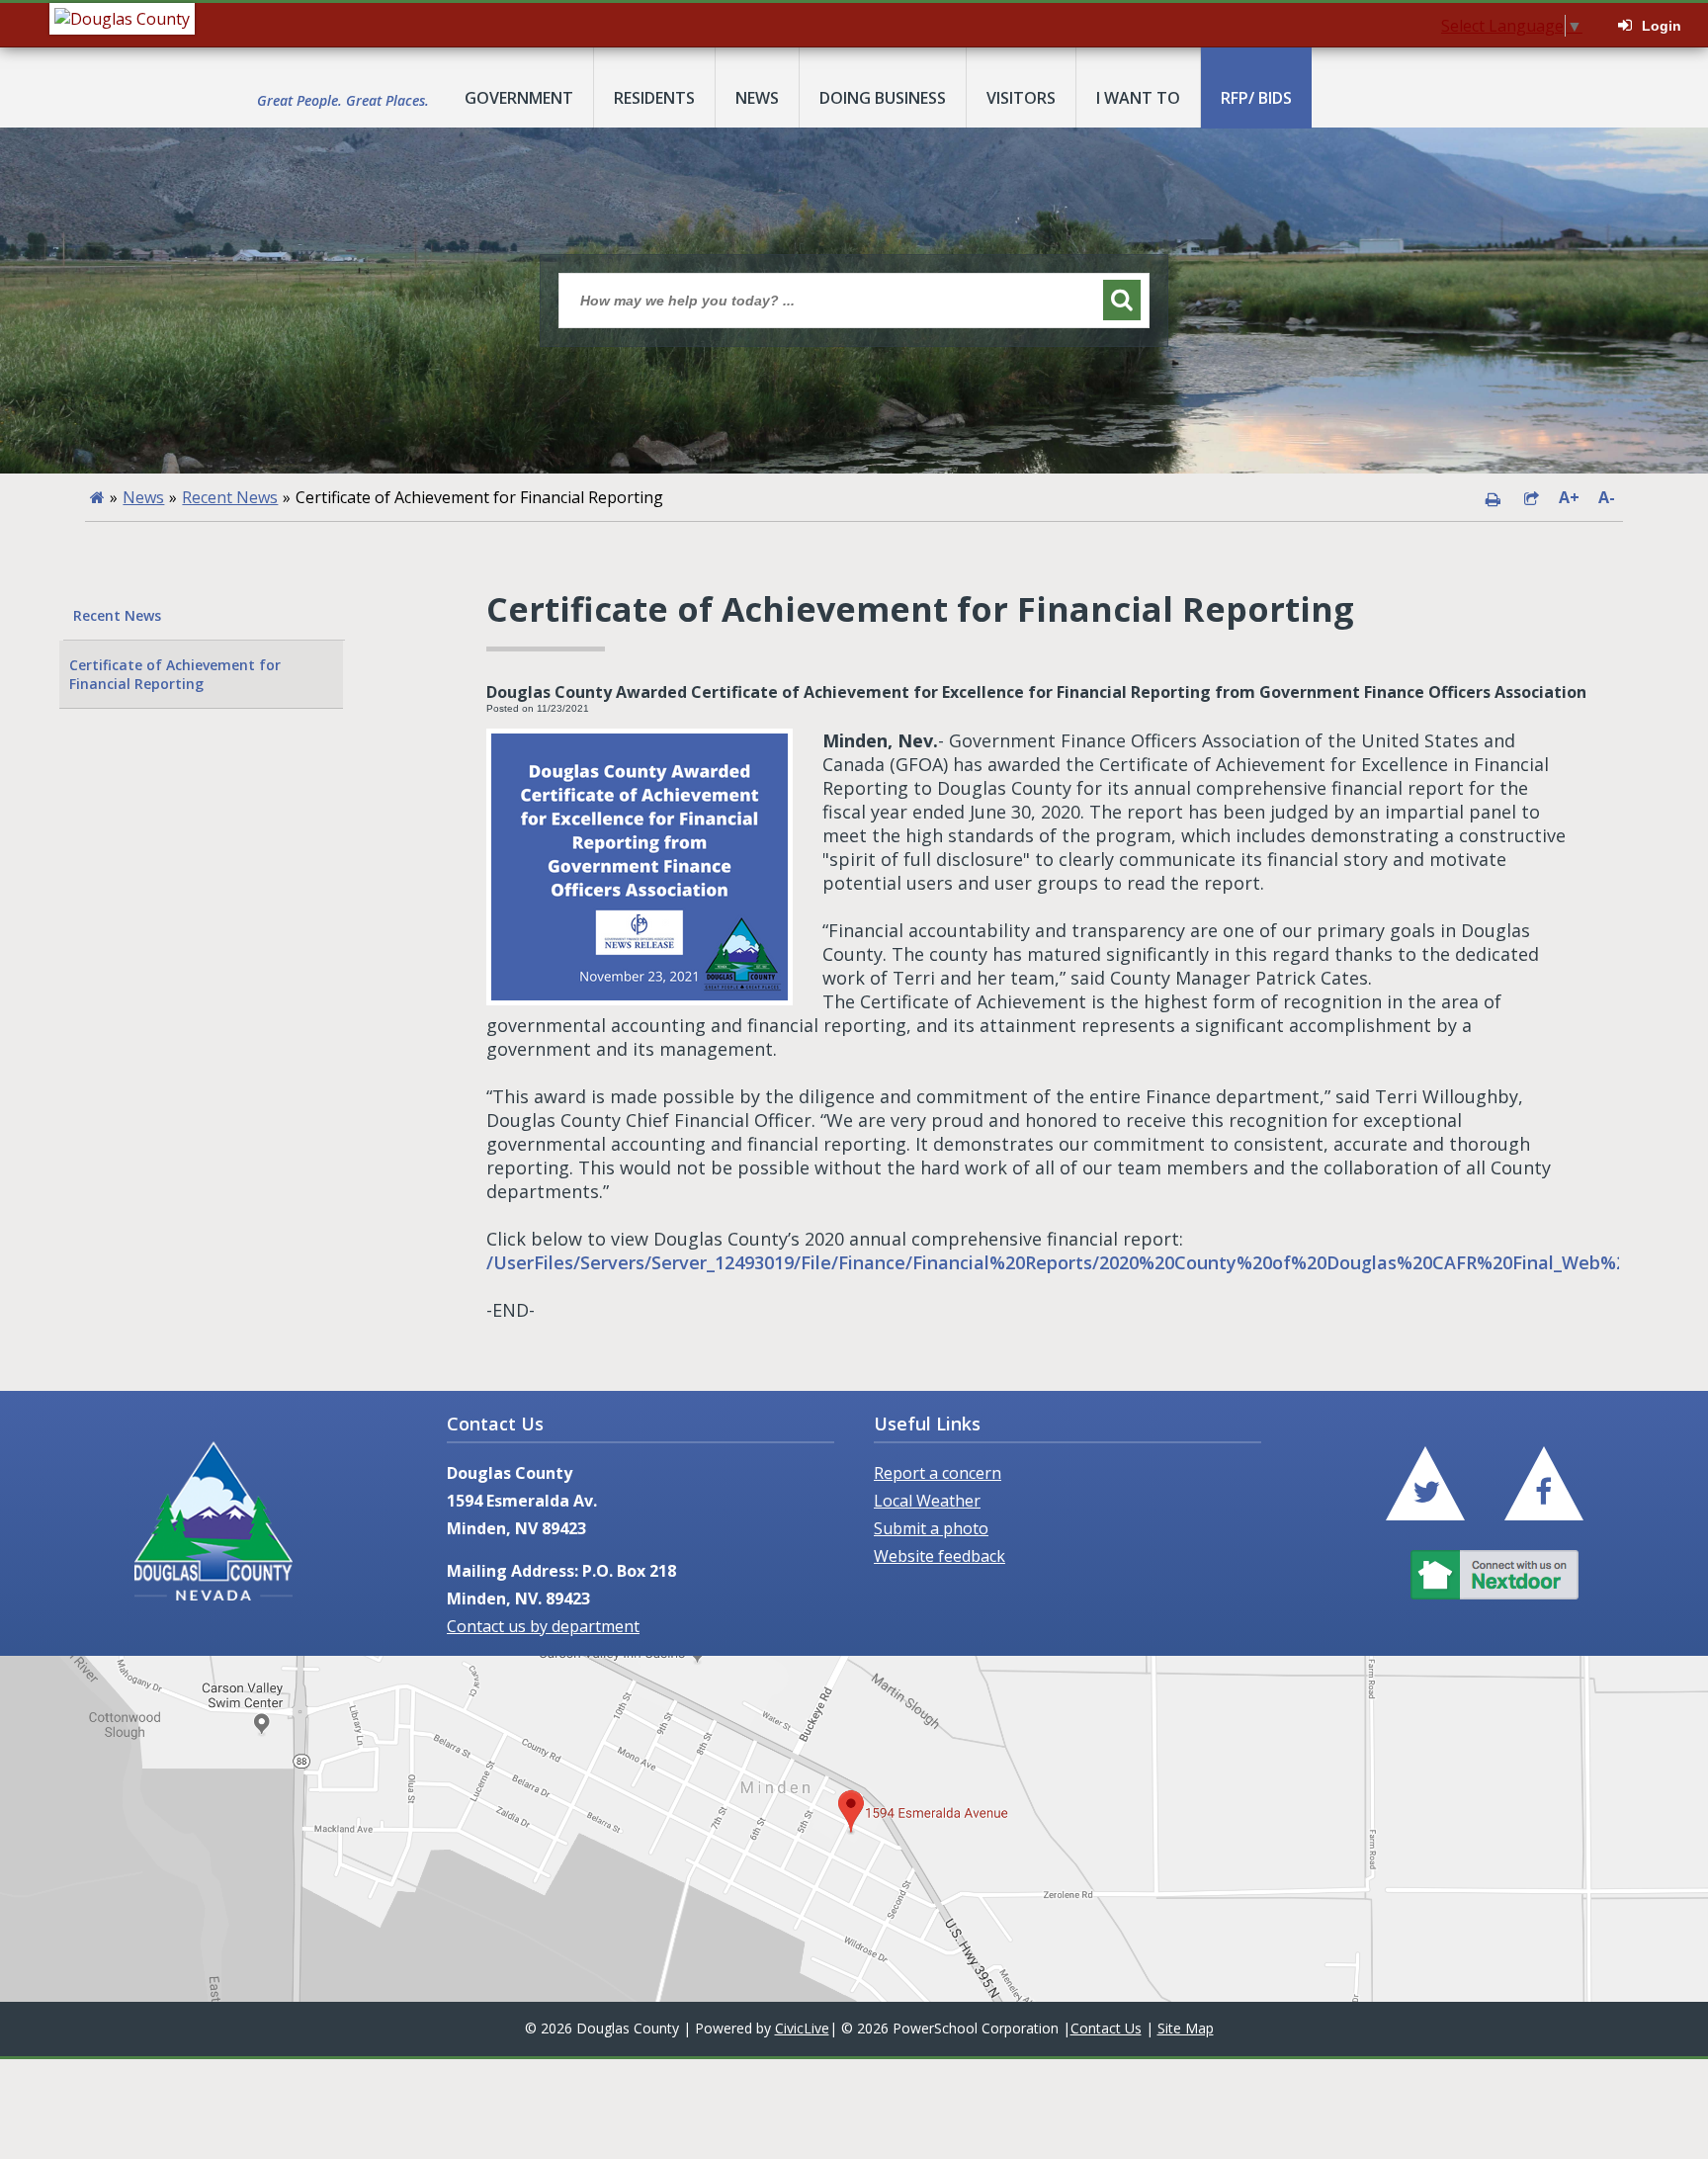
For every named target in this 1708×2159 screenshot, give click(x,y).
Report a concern (938, 1473)
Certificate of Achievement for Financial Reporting (175, 674)
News (143, 497)
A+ (1569, 497)
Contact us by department (543, 1626)
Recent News (230, 497)
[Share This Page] (1531, 497)
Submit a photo (931, 1528)
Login (1662, 26)
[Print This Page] (1493, 497)
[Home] (97, 497)
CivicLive (802, 2028)
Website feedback (939, 1556)
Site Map (1186, 2028)
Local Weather (927, 1501)
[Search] (1122, 300)
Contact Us (1106, 2028)
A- (1607, 497)
